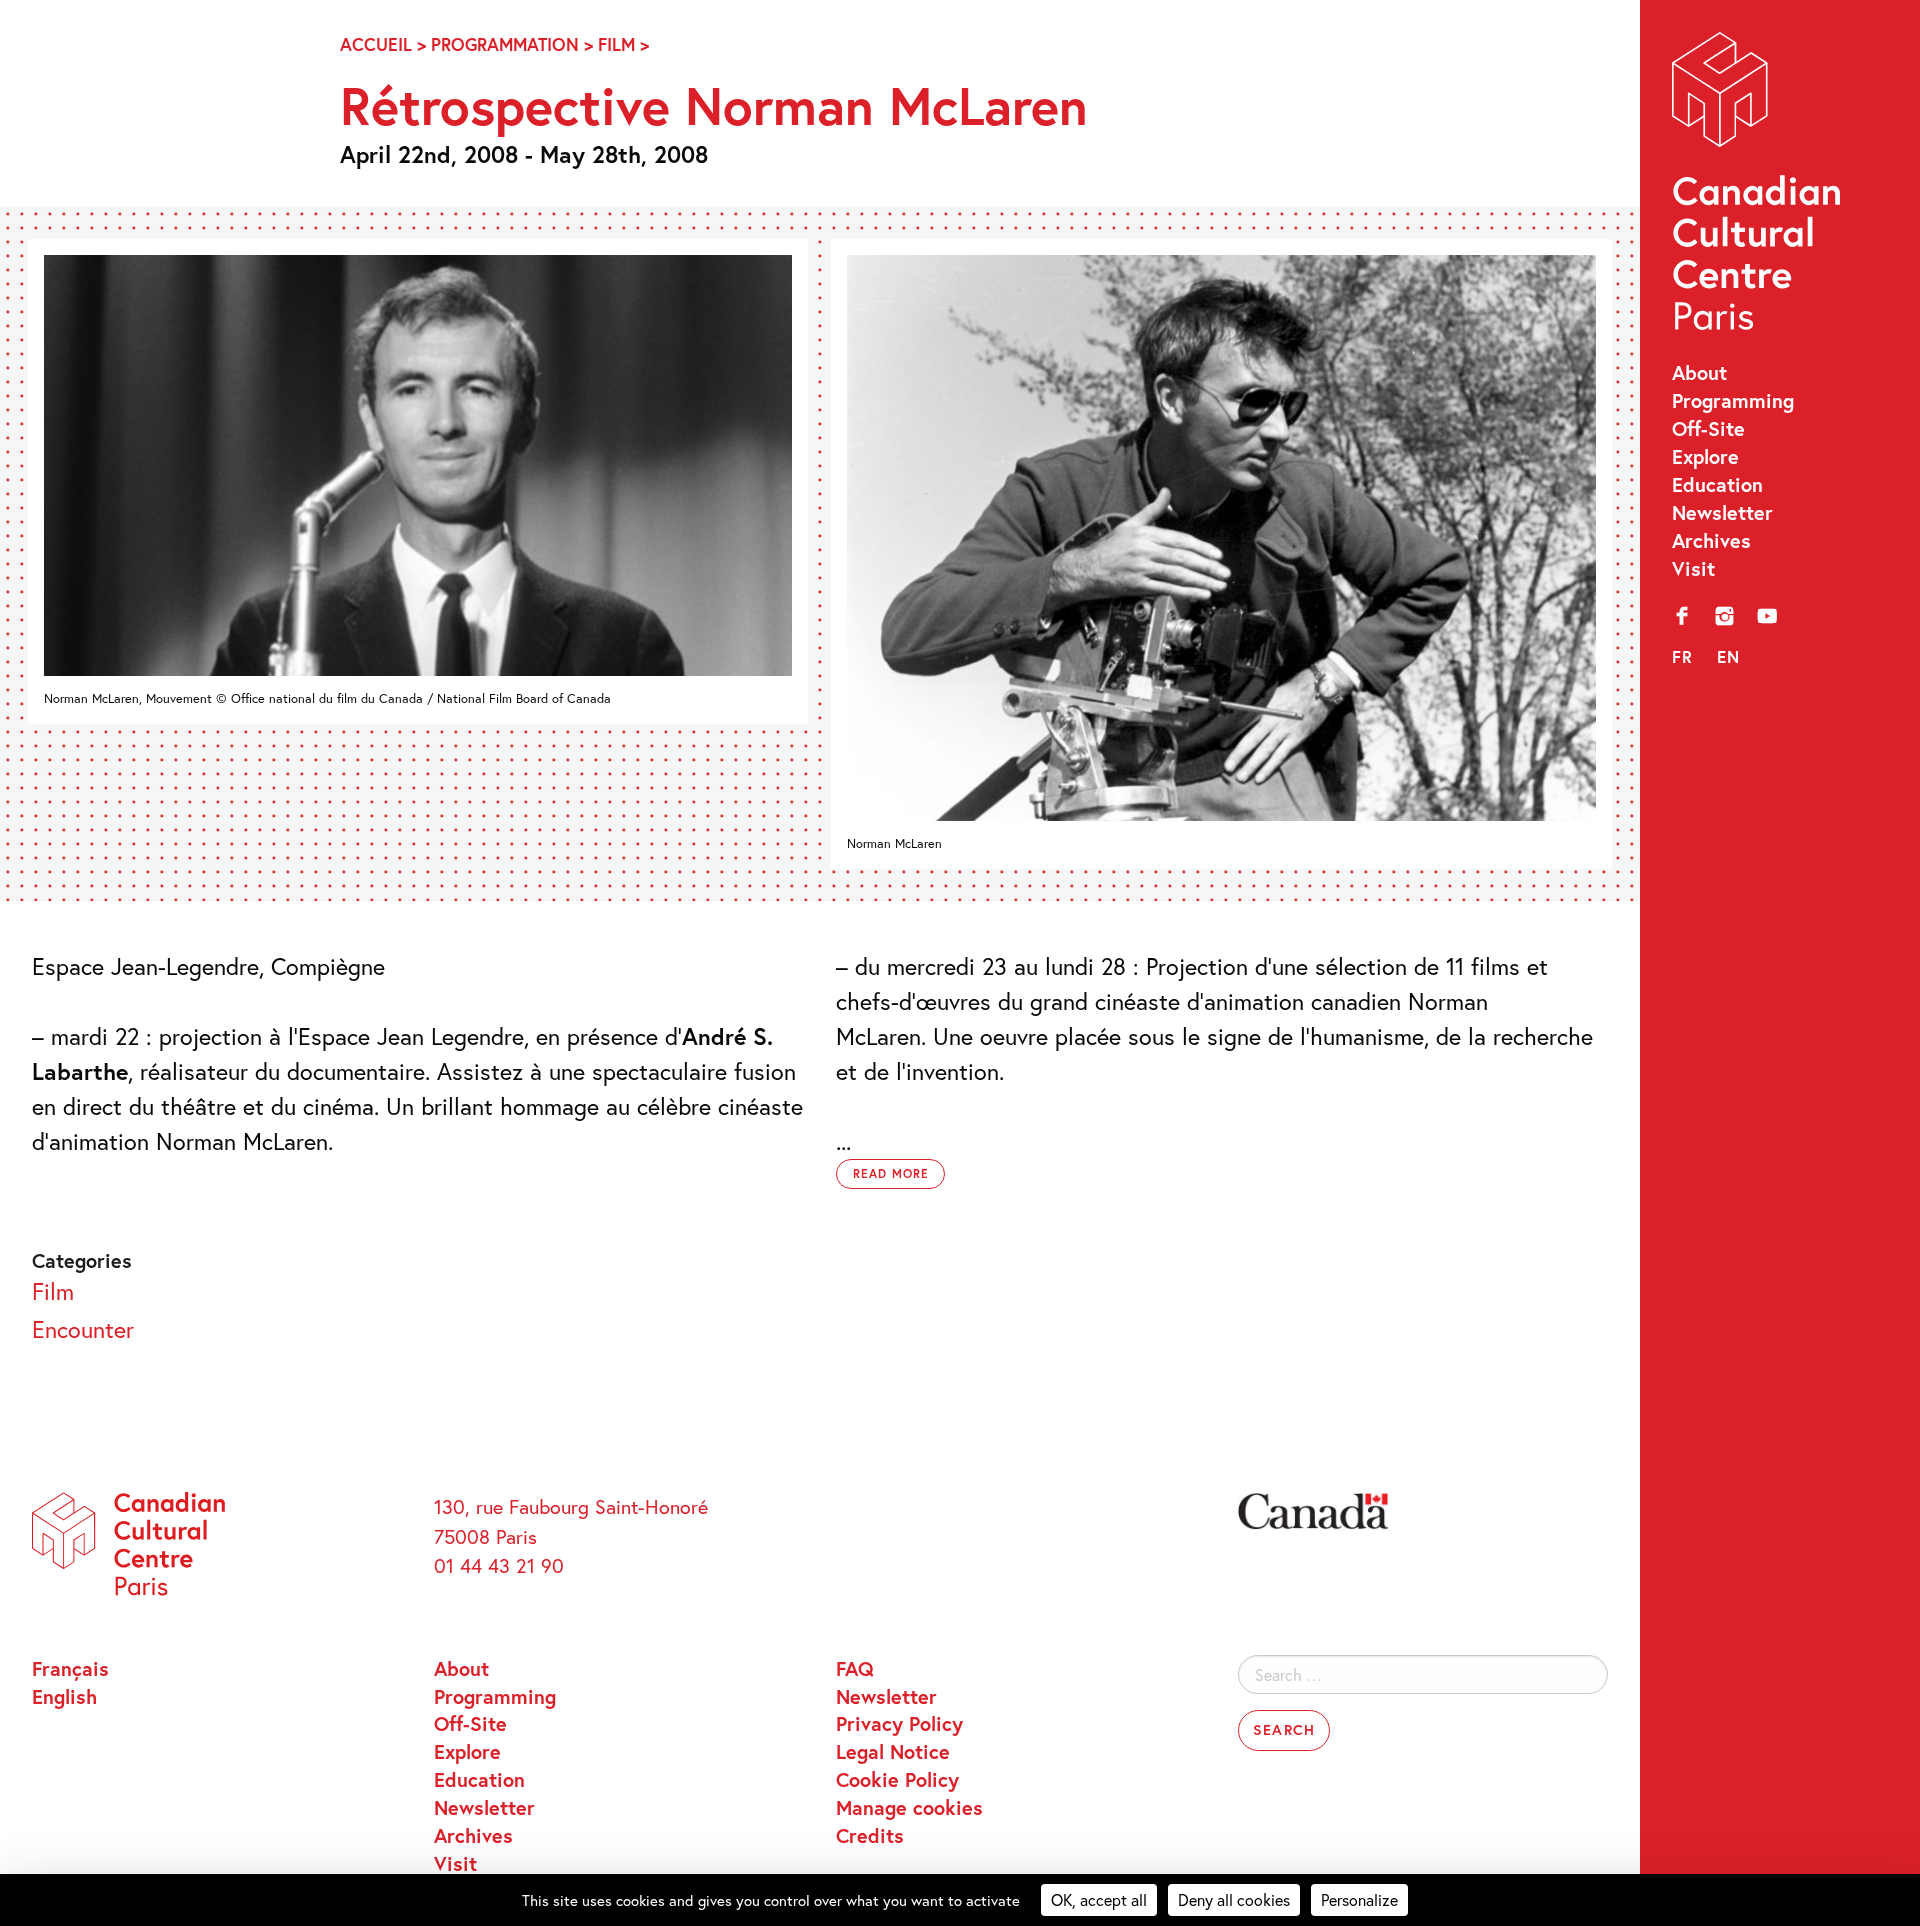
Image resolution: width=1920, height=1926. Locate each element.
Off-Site (1708, 428)
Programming (1733, 400)
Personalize (1359, 1899)
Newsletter (1722, 512)
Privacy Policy (899, 1723)
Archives (1711, 540)
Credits (870, 1835)
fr (1683, 656)
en (1729, 656)
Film (616, 44)
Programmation (505, 44)
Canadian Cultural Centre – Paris (1758, 187)
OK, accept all (1099, 1899)
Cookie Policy (897, 1779)
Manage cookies (909, 1807)
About (1699, 372)
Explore (1705, 456)
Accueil (376, 44)
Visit (1693, 568)
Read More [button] (891, 1173)
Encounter (83, 1329)
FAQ (855, 1668)
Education (1717, 484)
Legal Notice (893, 1751)
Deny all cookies (1234, 1899)
